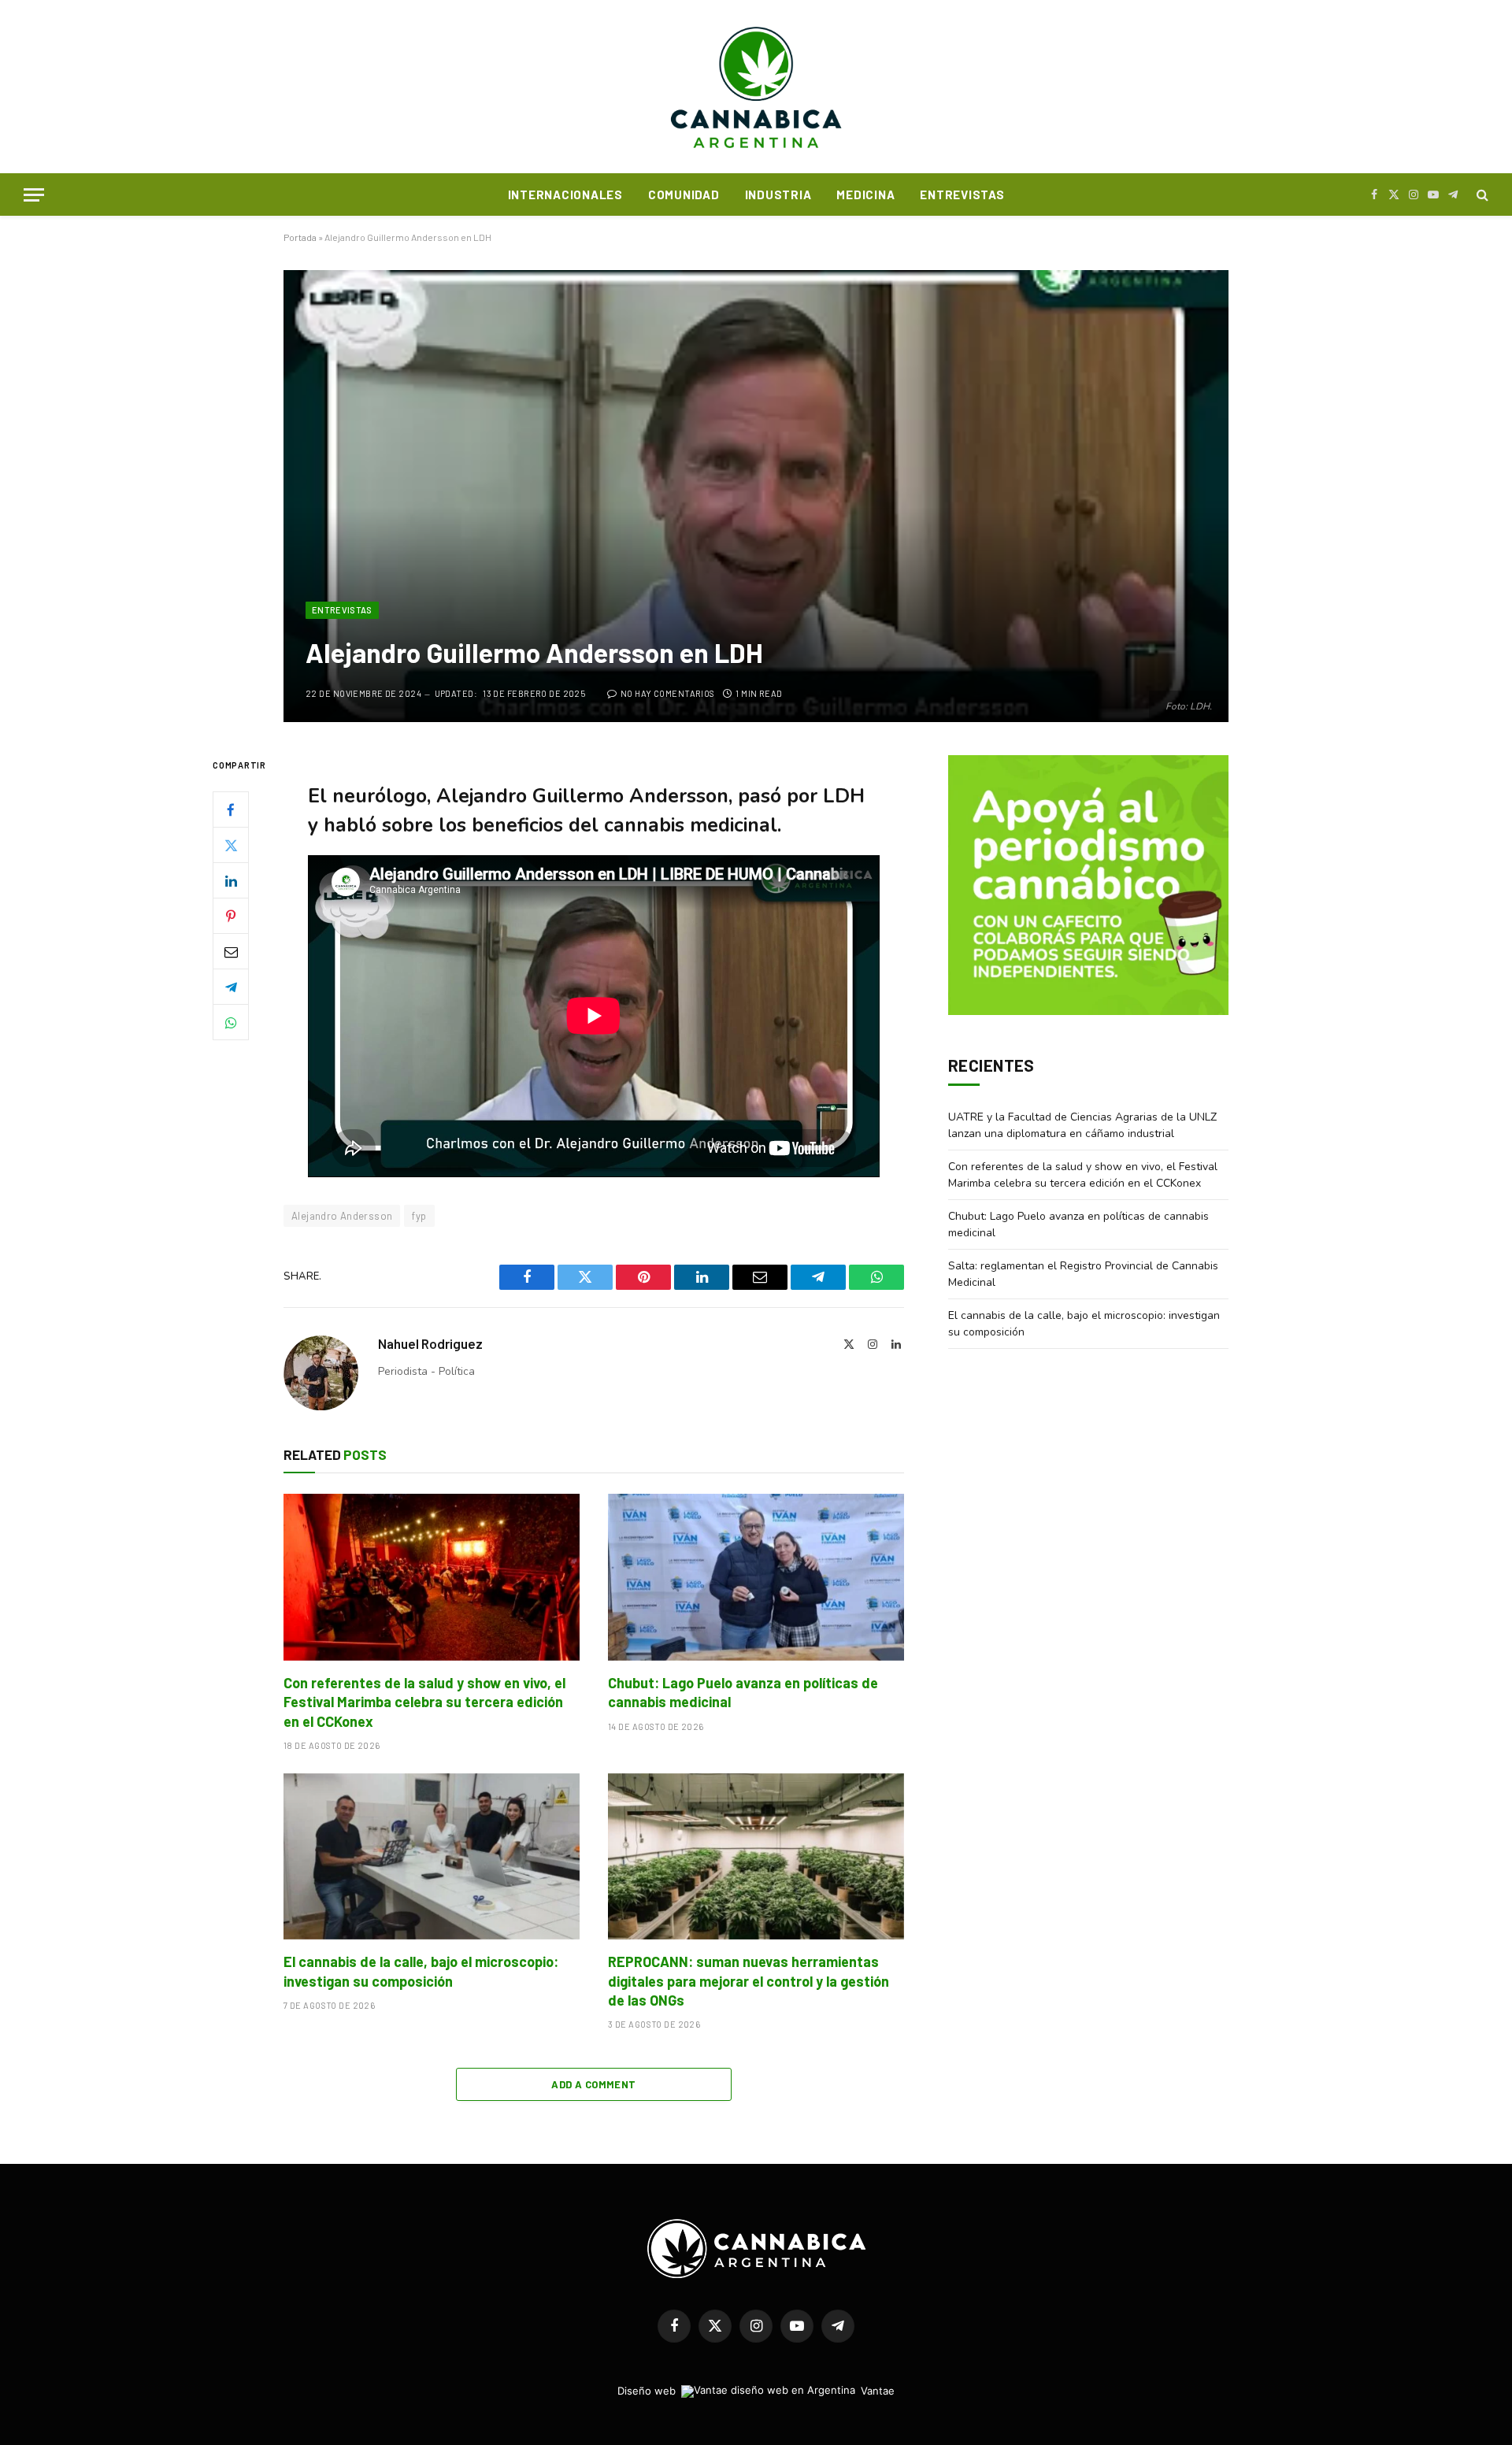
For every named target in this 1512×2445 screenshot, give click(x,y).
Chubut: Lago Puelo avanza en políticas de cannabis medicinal (743, 1692)
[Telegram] (231, 987)
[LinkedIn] (231, 881)
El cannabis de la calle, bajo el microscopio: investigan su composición (421, 1971)
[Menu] (34, 195)
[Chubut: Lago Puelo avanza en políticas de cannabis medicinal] (756, 1577)
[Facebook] (231, 810)
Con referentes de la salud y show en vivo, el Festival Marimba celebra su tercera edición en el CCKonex (424, 1702)
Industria (778, 194)
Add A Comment (593, 2084)
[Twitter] (231, 846)
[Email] (231, 952)
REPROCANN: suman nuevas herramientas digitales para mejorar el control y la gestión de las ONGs (749, 1981)
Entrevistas (962, 194)
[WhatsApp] (231, 1023)
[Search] (1481, 195)
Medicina (865, 194)
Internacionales (565, 194)
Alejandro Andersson (342, 1216)
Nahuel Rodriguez (430, 1343)
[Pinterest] (231, 917)
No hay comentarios (667, 693)
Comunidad (684, 194)
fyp (419, 1216)
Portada (300, 237)
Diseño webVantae (756, 2391)
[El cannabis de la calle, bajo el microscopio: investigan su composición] (432, 1857)
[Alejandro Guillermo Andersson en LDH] (756, 496)
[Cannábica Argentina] (756, 87)
